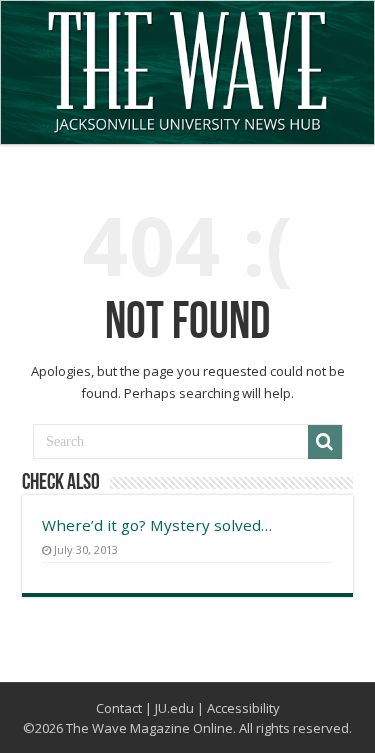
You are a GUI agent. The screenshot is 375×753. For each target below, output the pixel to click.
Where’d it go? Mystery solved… (157, 525)
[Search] (325, 442)
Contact (119, 708)
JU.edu (174, 708)
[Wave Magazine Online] (187, 67)
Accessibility (243, 708)
